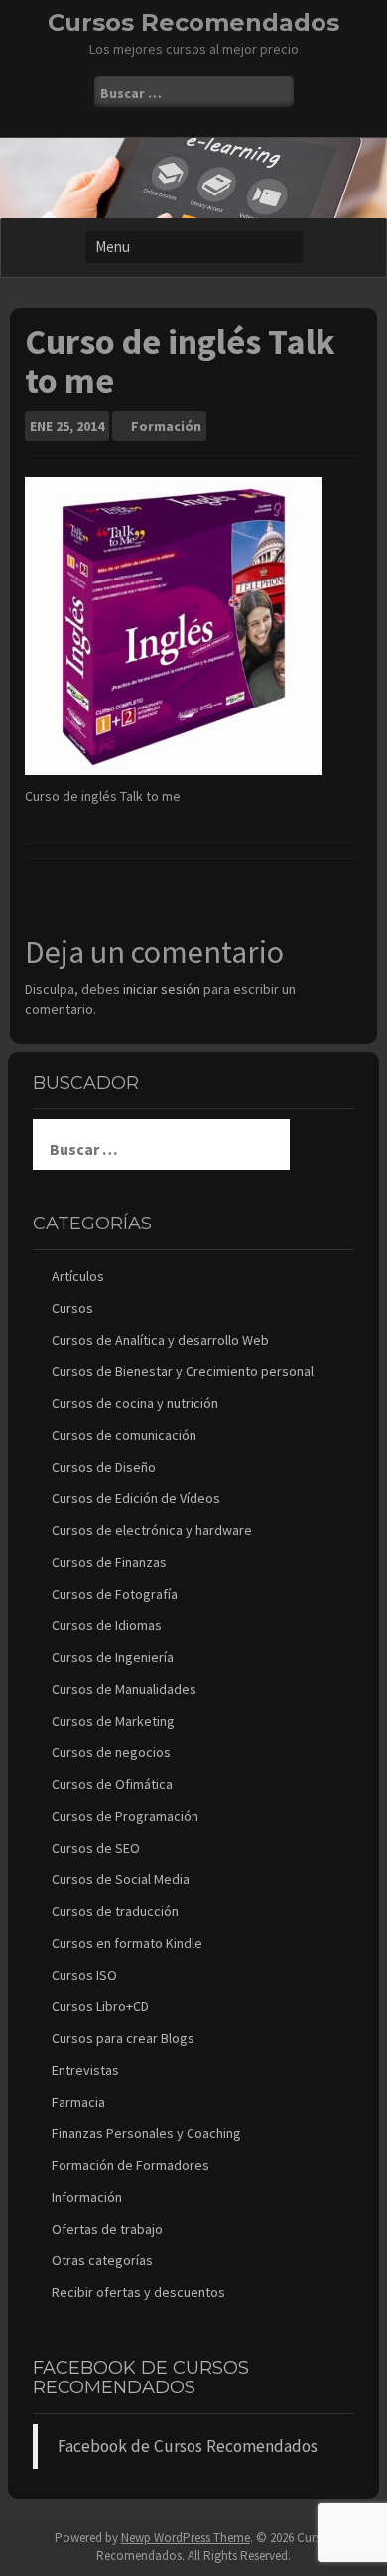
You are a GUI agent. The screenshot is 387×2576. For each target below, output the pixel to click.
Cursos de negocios (111, 1752)
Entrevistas (85, 2070)
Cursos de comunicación (124, 1435)
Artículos (78, 1276)
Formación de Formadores (130, 2165)
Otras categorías (102, 2260)
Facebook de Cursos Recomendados (141, 2378)
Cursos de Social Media (121, 1879)
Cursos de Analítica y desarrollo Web (160, 1340)
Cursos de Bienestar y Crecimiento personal (183, 1371)
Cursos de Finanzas (109, 1562)
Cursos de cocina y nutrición (135, 1403)
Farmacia (78, 2102)
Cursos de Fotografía (115, 1594)
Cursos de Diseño (104, 1467)
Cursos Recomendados (193, 22)
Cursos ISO (84, 1975)
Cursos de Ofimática (112, 1784)
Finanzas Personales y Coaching (146, 2133)
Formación (166, 426)
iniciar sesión (162, 989)
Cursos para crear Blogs (123, 2038)
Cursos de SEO (96, 1848)
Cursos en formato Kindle (127, 1943)
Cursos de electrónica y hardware (152, 1530)
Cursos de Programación (125, 1816)
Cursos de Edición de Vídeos (136, 1498)
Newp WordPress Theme (186, 2538)
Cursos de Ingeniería (113, 1657)
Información (87, 2197)
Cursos (72, 1308)
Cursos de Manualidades (124, 1689)
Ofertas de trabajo (107, 2229)
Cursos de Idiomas (107, 1625)
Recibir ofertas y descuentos (138, 2292)
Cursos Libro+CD (100, 2006)
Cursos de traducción (115, 1911)
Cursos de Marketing (113, 1721)
